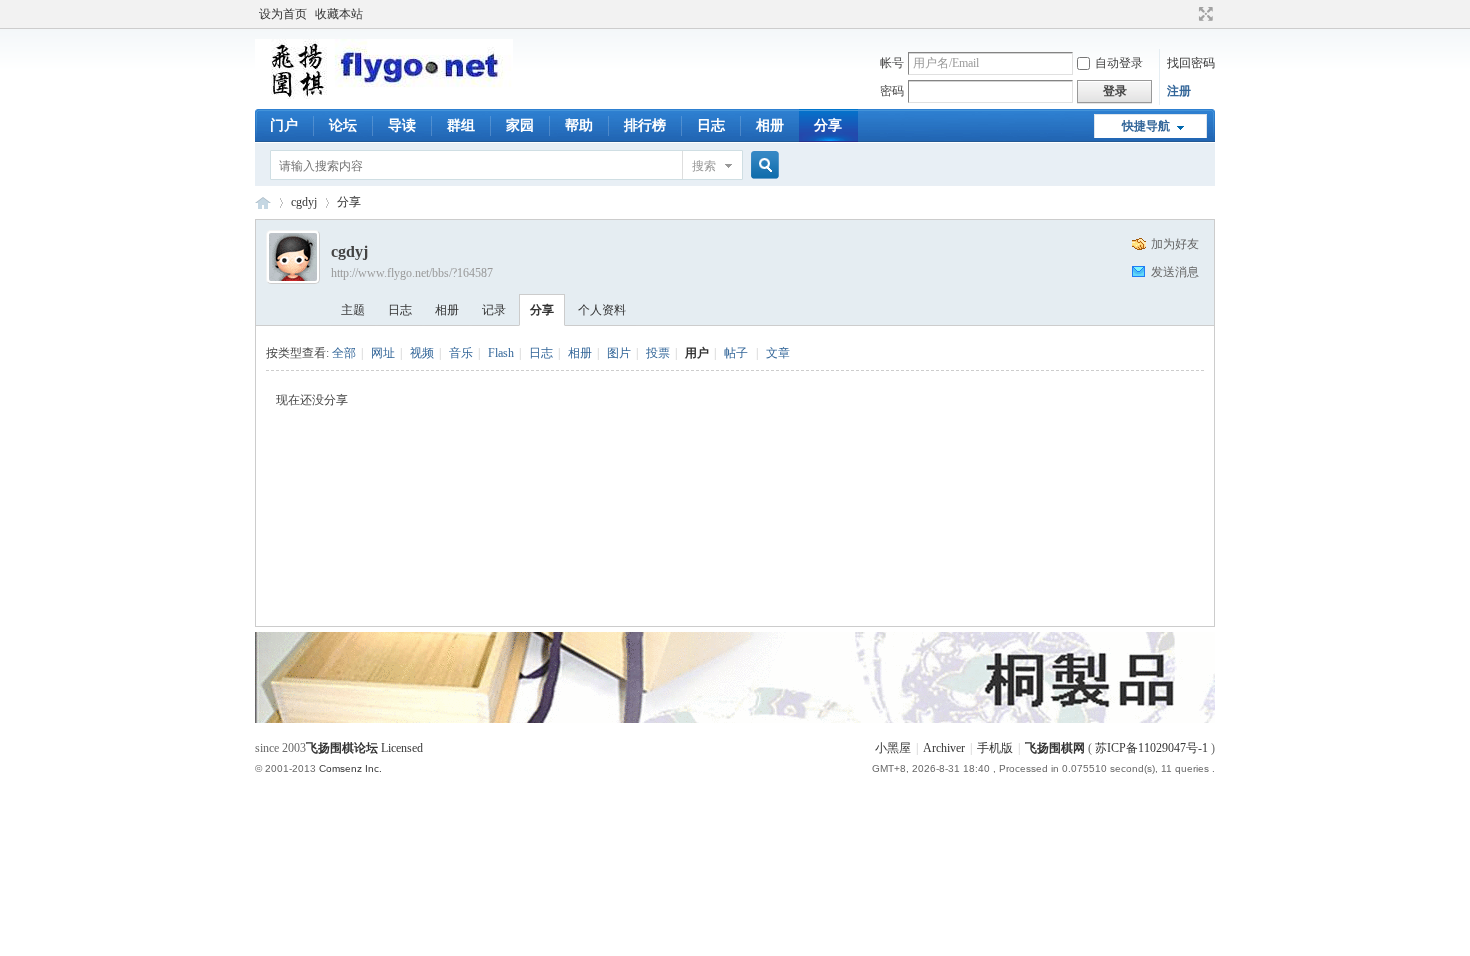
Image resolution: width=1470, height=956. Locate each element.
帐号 (892, 63)
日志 (711, 125)
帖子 (736, 353)
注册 (1179, 91)
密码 (892, 91)
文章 (778, 353)
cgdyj (304, 202)
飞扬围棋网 (1055, 748)
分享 (828, 125)
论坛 (343, 125)
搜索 (704, 166)
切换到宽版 (1203, 14)
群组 (461, 125)
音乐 (461, 353)
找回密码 (1191, 63)
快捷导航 (1146, 126)
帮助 (579, 125)
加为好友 (1175, 244)
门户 (284, 125)
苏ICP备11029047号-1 (1151, 748)
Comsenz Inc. (350, 768)
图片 (619, 353)
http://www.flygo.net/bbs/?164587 (412, 273)
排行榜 (645, 125)
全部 (344, 353)
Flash (501, 353)
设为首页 (283, 14)
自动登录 (1119, 63)
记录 (494, 310)
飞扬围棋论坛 (342, 748)
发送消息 (1175, 272)
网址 (383, 353)
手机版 (995, 748)
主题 (353, 310)
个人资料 (602, 310)
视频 (422, 353)
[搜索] (762, 165)
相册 (770, 125)
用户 (697, 353)
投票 (658, 353)
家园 (520, 125)
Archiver (944, 748)
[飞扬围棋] (384, 95)
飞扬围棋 (263, 202)
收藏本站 (339, 14)
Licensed (402, 748)
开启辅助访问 (1187, 14)
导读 (402, 125)
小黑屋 (893, 748)
